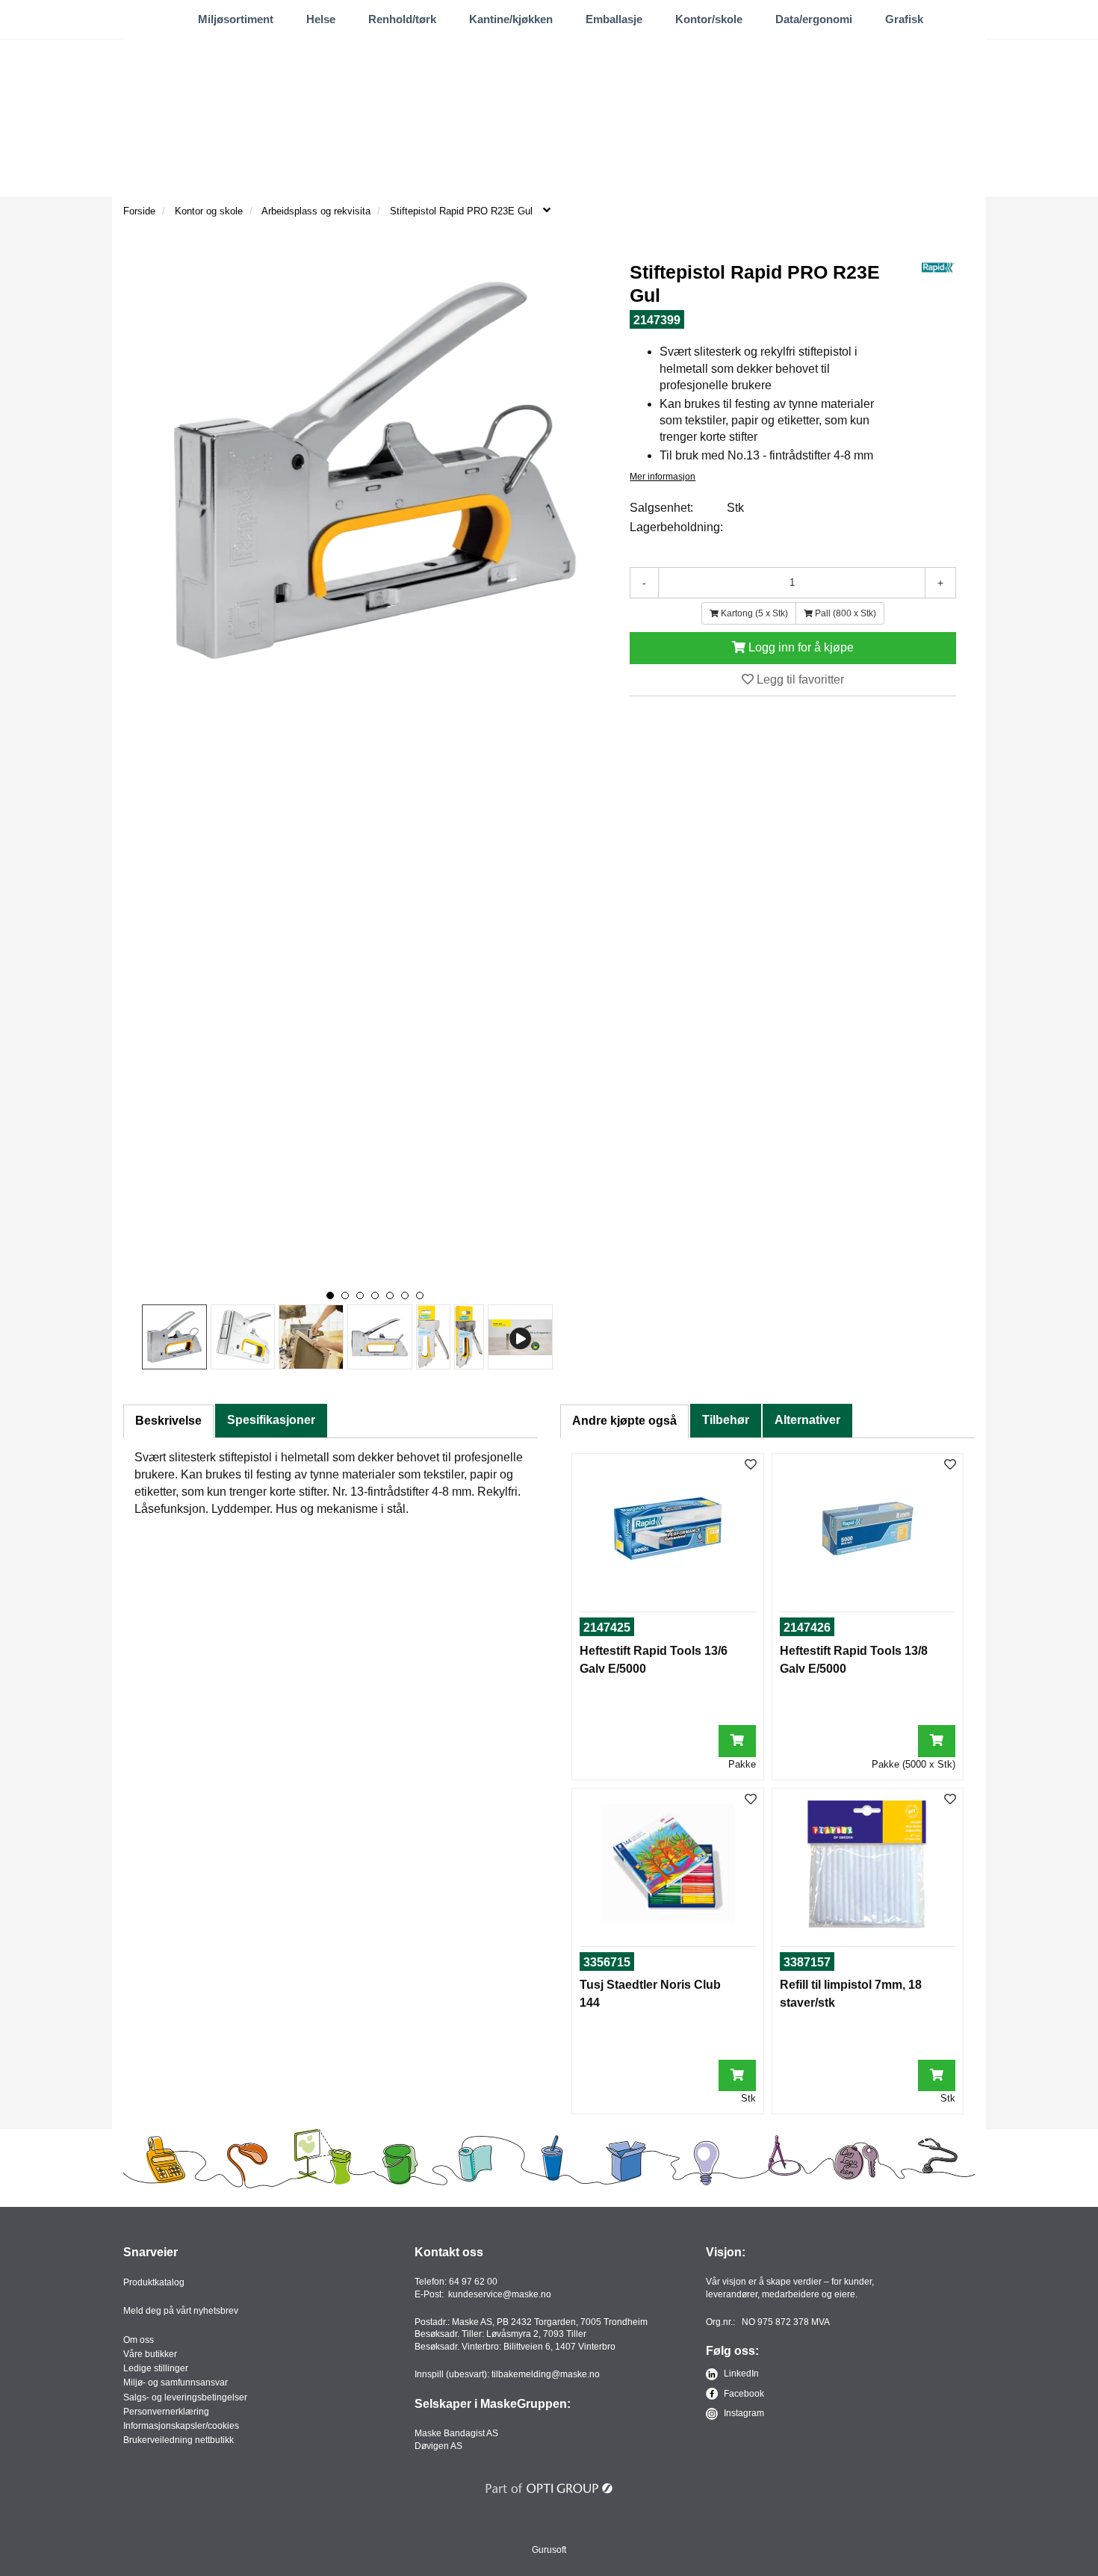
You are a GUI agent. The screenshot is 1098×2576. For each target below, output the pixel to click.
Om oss (139, 2340)
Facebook (743, 2394)
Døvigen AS (438, 2446)
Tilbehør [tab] (726, 1420)
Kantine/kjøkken (511, 19)
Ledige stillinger (156, 2368)
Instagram (743, 2413)
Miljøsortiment (236, 19)
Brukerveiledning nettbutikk (179, 2440)
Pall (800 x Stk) (844, 613)
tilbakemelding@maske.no (546, 2374)
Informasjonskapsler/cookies (181, 2426)
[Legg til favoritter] (751, 1465)
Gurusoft (549, 2550)
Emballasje (614, 19)
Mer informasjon (663, 477)
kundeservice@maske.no (500, 2294)
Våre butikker (150, 2354)
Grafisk (904, 19)
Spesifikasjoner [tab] (271, 1420)
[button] (330, 1295)
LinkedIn (740, 2374)
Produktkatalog (154, 2282)
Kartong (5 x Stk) (753, 613)
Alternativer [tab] (807, 1420)
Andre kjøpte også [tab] (624, 1421)
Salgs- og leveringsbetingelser (185, 2397)
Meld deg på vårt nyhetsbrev (181, 2311)
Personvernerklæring (166, 2412)
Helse (321, 19)
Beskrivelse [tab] (168, 1421)
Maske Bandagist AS (456, 2433)
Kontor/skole (709, 19)
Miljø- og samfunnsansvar (176, 2383)
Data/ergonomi (814, 19)
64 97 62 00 (473, 2282)
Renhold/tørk (402, 19)
